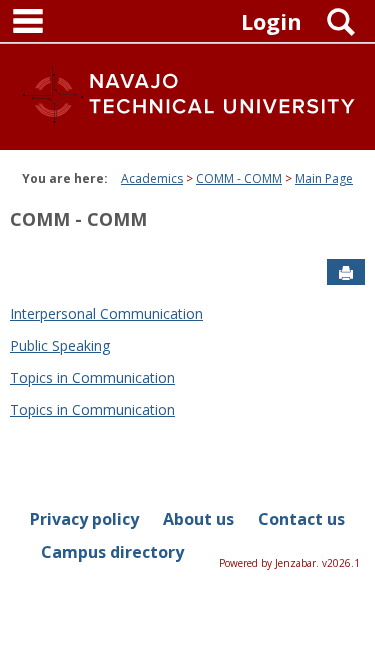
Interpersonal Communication (106, 313)
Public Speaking (60, 345)
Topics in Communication (92, 377)
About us (198, 519)
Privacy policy (84, 519)
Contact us (301, 519)
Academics (152, 178)
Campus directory (112, 552)
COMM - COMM (239, 178)
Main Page (324, 178)
